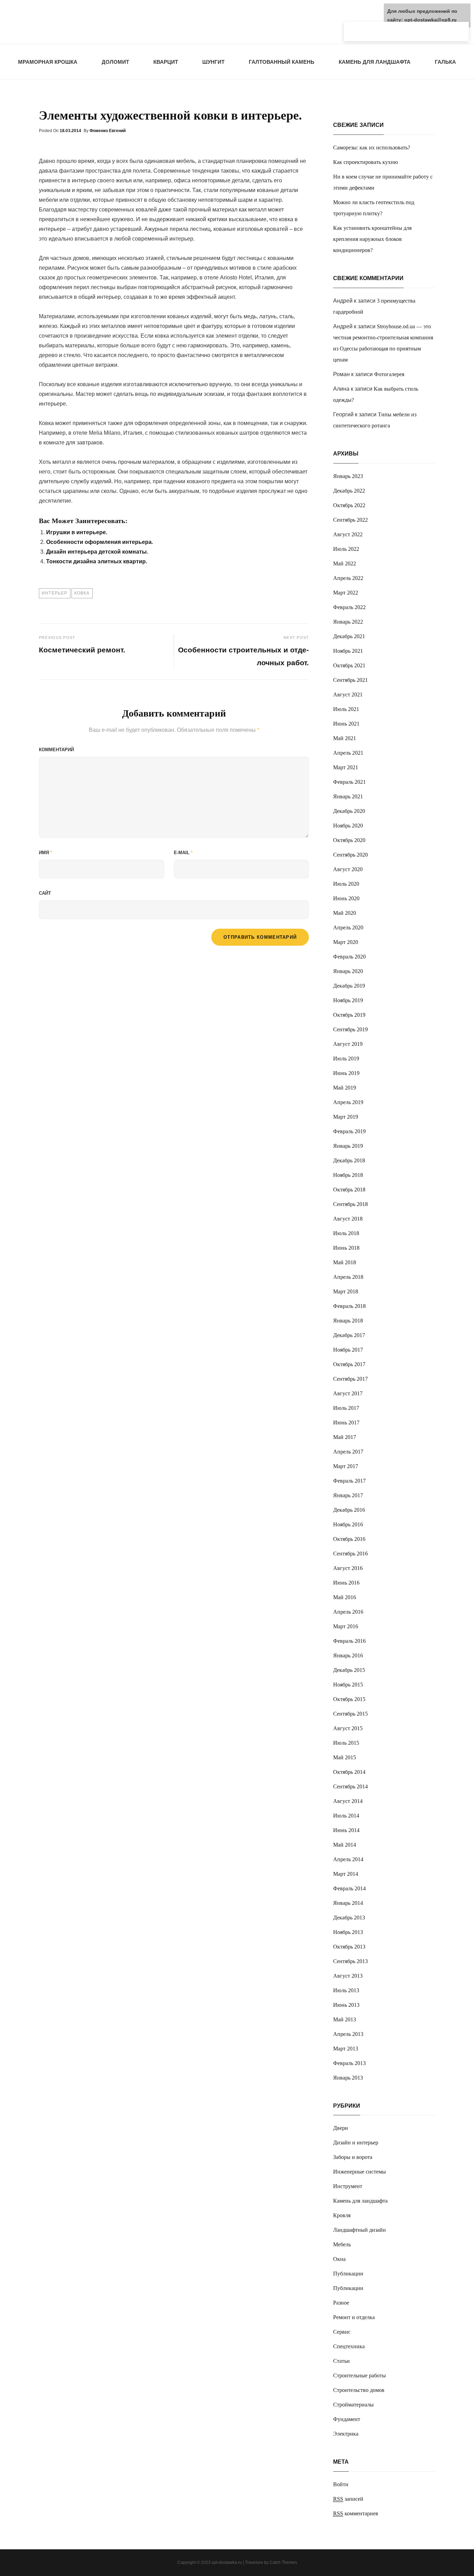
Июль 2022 (346, 549)
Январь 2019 (348, 1146)
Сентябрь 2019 (350, 1029)
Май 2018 (345, 1262)
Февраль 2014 (349, 1888)
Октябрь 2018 (349, 1190)
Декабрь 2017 (349, 1335)
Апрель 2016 (348, 1612)
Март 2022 (346, 593)
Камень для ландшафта (375, 62)
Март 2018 (346, 1291)
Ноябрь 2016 (348, 1524)
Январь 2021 (348, 796)
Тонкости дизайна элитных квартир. (97, 561)
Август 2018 (348, 1219)
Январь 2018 (348, 1321)
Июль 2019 (346, 1059)
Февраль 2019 (349, 1131)
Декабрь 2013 (349, 1918)
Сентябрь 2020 (350, 855)
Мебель (342, 2244)
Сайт (45, 893)
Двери (341, 2128)
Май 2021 (345, 738)
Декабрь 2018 (349, 1160)
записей (348, 2499)
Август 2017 (348, 1393)
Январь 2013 (348, 2078)
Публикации (348, 2274)
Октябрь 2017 (349, 1364)
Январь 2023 (348, 476)
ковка (82, 593)
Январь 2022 (348, 622)
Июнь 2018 (346, 1248)
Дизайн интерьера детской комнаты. (97, 552)
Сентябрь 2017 (350, 1379)
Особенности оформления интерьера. (100, 542)
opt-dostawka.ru (227, 2562)
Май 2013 (345, 2019)
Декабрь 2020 (349, 811)
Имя (45, 853)
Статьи (341, 2361)
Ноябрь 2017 (348, 1350)
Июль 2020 (346, 884)
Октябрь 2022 (349, 505)
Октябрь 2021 (349, 665)
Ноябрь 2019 (348, 1000)
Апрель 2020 (348, 927)
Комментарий (56, 750)
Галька (445, 62)
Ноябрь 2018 (348, 1175)
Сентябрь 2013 (350, 1961)
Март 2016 (346, 1626)
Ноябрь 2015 (348, 1685)
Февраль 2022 (349, 607)
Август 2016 (348, 1568)
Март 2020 (346, 942)
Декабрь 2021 (349, 636)
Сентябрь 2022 (350, 520)
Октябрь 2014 (349, 1772)
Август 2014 (348, 1801)
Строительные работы (359, 2375)
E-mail (183, 853)
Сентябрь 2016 (350, 1554)
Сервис (342, 2332)
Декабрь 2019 (349, 986)
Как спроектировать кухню (366, 162)
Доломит (115, 62)
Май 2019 (345, 1088)
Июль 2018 (346, 1233)
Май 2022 (345, 563)
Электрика (346, 2434)
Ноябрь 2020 (348, 826)
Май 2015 (345, 1757)
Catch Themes (283, 2562)
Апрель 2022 (348, 578)
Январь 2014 (348, 1903)
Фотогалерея (389, 374)
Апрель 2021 (348, 753)
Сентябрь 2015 (350, 1714)
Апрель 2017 (348, 1452)
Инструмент (348, 2186)
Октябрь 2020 (349, 840)
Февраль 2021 (349, 782)
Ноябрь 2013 (348, 1932)
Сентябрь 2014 (350, 1786)
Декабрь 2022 (349, 491)
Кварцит (166, 62)
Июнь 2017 (346, 1423)
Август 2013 (348, 1976)
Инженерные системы (359, 2172)
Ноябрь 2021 (348, 651)
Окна (339, 2259)
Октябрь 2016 (349, 1539)
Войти (341, 2484)
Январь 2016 (348, 1655)
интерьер (55, 593)
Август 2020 (348, 869)
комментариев (356, 2513)
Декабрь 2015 (349, 1670)
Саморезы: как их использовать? (372, 148)
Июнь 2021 (346, 724)
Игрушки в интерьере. (77, 532)
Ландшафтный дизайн (359, 2230)
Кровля (342, 2215)
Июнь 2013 (346, 2005)
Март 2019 (346, 1117)
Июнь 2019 (346, 1073)
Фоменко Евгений (108, 131)
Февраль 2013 (349, 2063)
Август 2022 (348, 534)
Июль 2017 (346, 1408)
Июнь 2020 (346, 898)
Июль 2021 (346, 709)
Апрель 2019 (348, 1102)
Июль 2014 (346, 1816)
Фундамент (347, 2419)
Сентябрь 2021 (350, 680)
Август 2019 (348, 1044)
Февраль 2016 (349, 1641)
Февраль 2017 (349, 1481)
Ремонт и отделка (354, 2317)
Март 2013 (346, 2049)
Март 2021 (346, 767)
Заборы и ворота (353, 2157)
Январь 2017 (348, 1495)
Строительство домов (359, 2390)
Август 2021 (348, 695)
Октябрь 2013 (349, 1947)
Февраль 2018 (349, 1306)
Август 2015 (348, 1728)
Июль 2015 (346, 1743)
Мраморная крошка (48, 62)
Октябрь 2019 (349, 1015)
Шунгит (213, 62)
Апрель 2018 (348, 1277)
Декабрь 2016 (349, 1510)
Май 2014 (345, 1845)
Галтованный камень (282, 62)
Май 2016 (345, 1597)
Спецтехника (349, 2346)
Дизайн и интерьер (356, 2143)
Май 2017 (345, 1437)
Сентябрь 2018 (350, 1204)
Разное (341, 2303)
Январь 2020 (348, 971)
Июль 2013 (346, 1990)
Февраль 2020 (349, 957)
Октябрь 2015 (349, 1699)
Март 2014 (346, 1874)
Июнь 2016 (346, 1583)
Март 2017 (346, 1466)
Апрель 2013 (348, 2034)
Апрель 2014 (348, 1859)
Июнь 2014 (346, 1830)
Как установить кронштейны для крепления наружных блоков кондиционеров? (372, 239)
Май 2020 (345, 913)
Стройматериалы (353, 2405)
